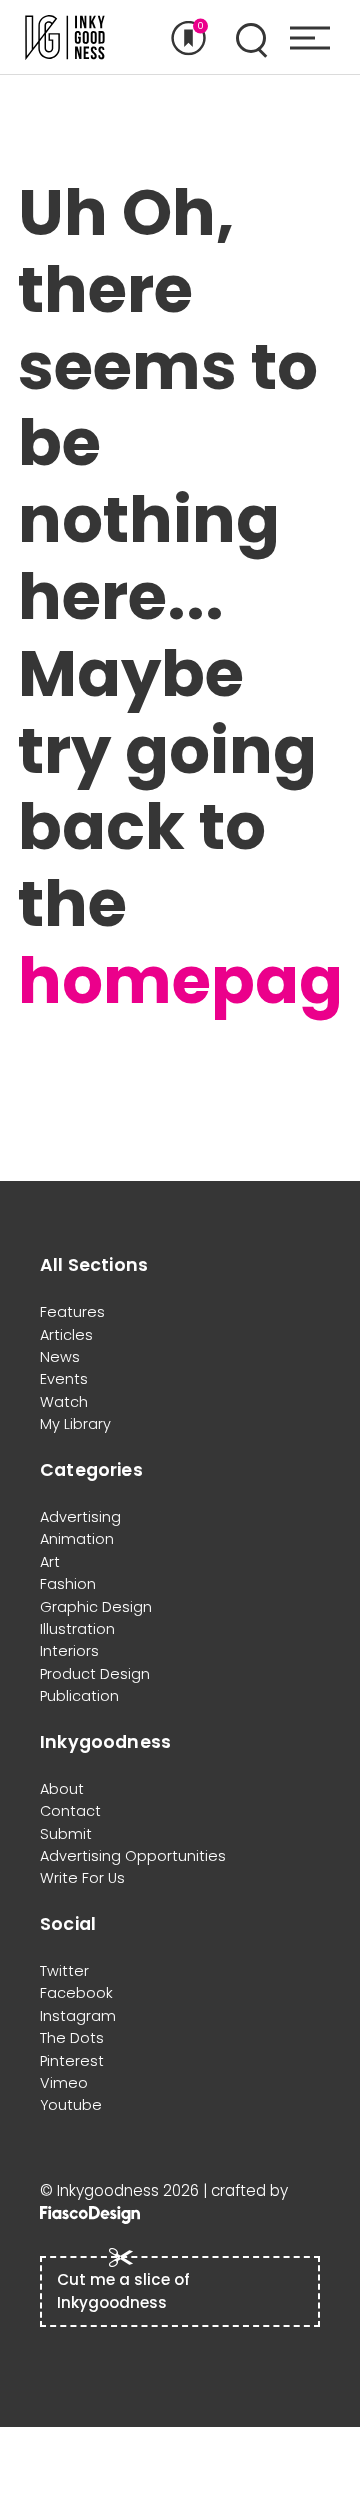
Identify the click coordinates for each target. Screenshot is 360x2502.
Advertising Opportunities (133, 1856)
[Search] (251, 38)
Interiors (69, 1651)
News (60, 1357)
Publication (79, 1696)
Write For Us (82, 1878)
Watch (64, 1402)
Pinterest (72, 2061)
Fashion (68, 1584)
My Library (75, 1424)
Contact (70, 1811)
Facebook (76, 1993)
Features (72, 1312)
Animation (77, 1539)
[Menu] (310, 37)
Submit (66, 1834)
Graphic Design (96, 1607)
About (62, 1789)
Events (64, 1379)
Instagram (78, 2016)
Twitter (64, 1971)
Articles (66, 1335)
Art (50, 1562)
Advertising (80, 1517)
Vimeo (64, 2083)
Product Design (95, 1674)
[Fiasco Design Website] (90, 2213)
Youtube (71, 2105)
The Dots (72, 2038)
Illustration (77, 1629)
